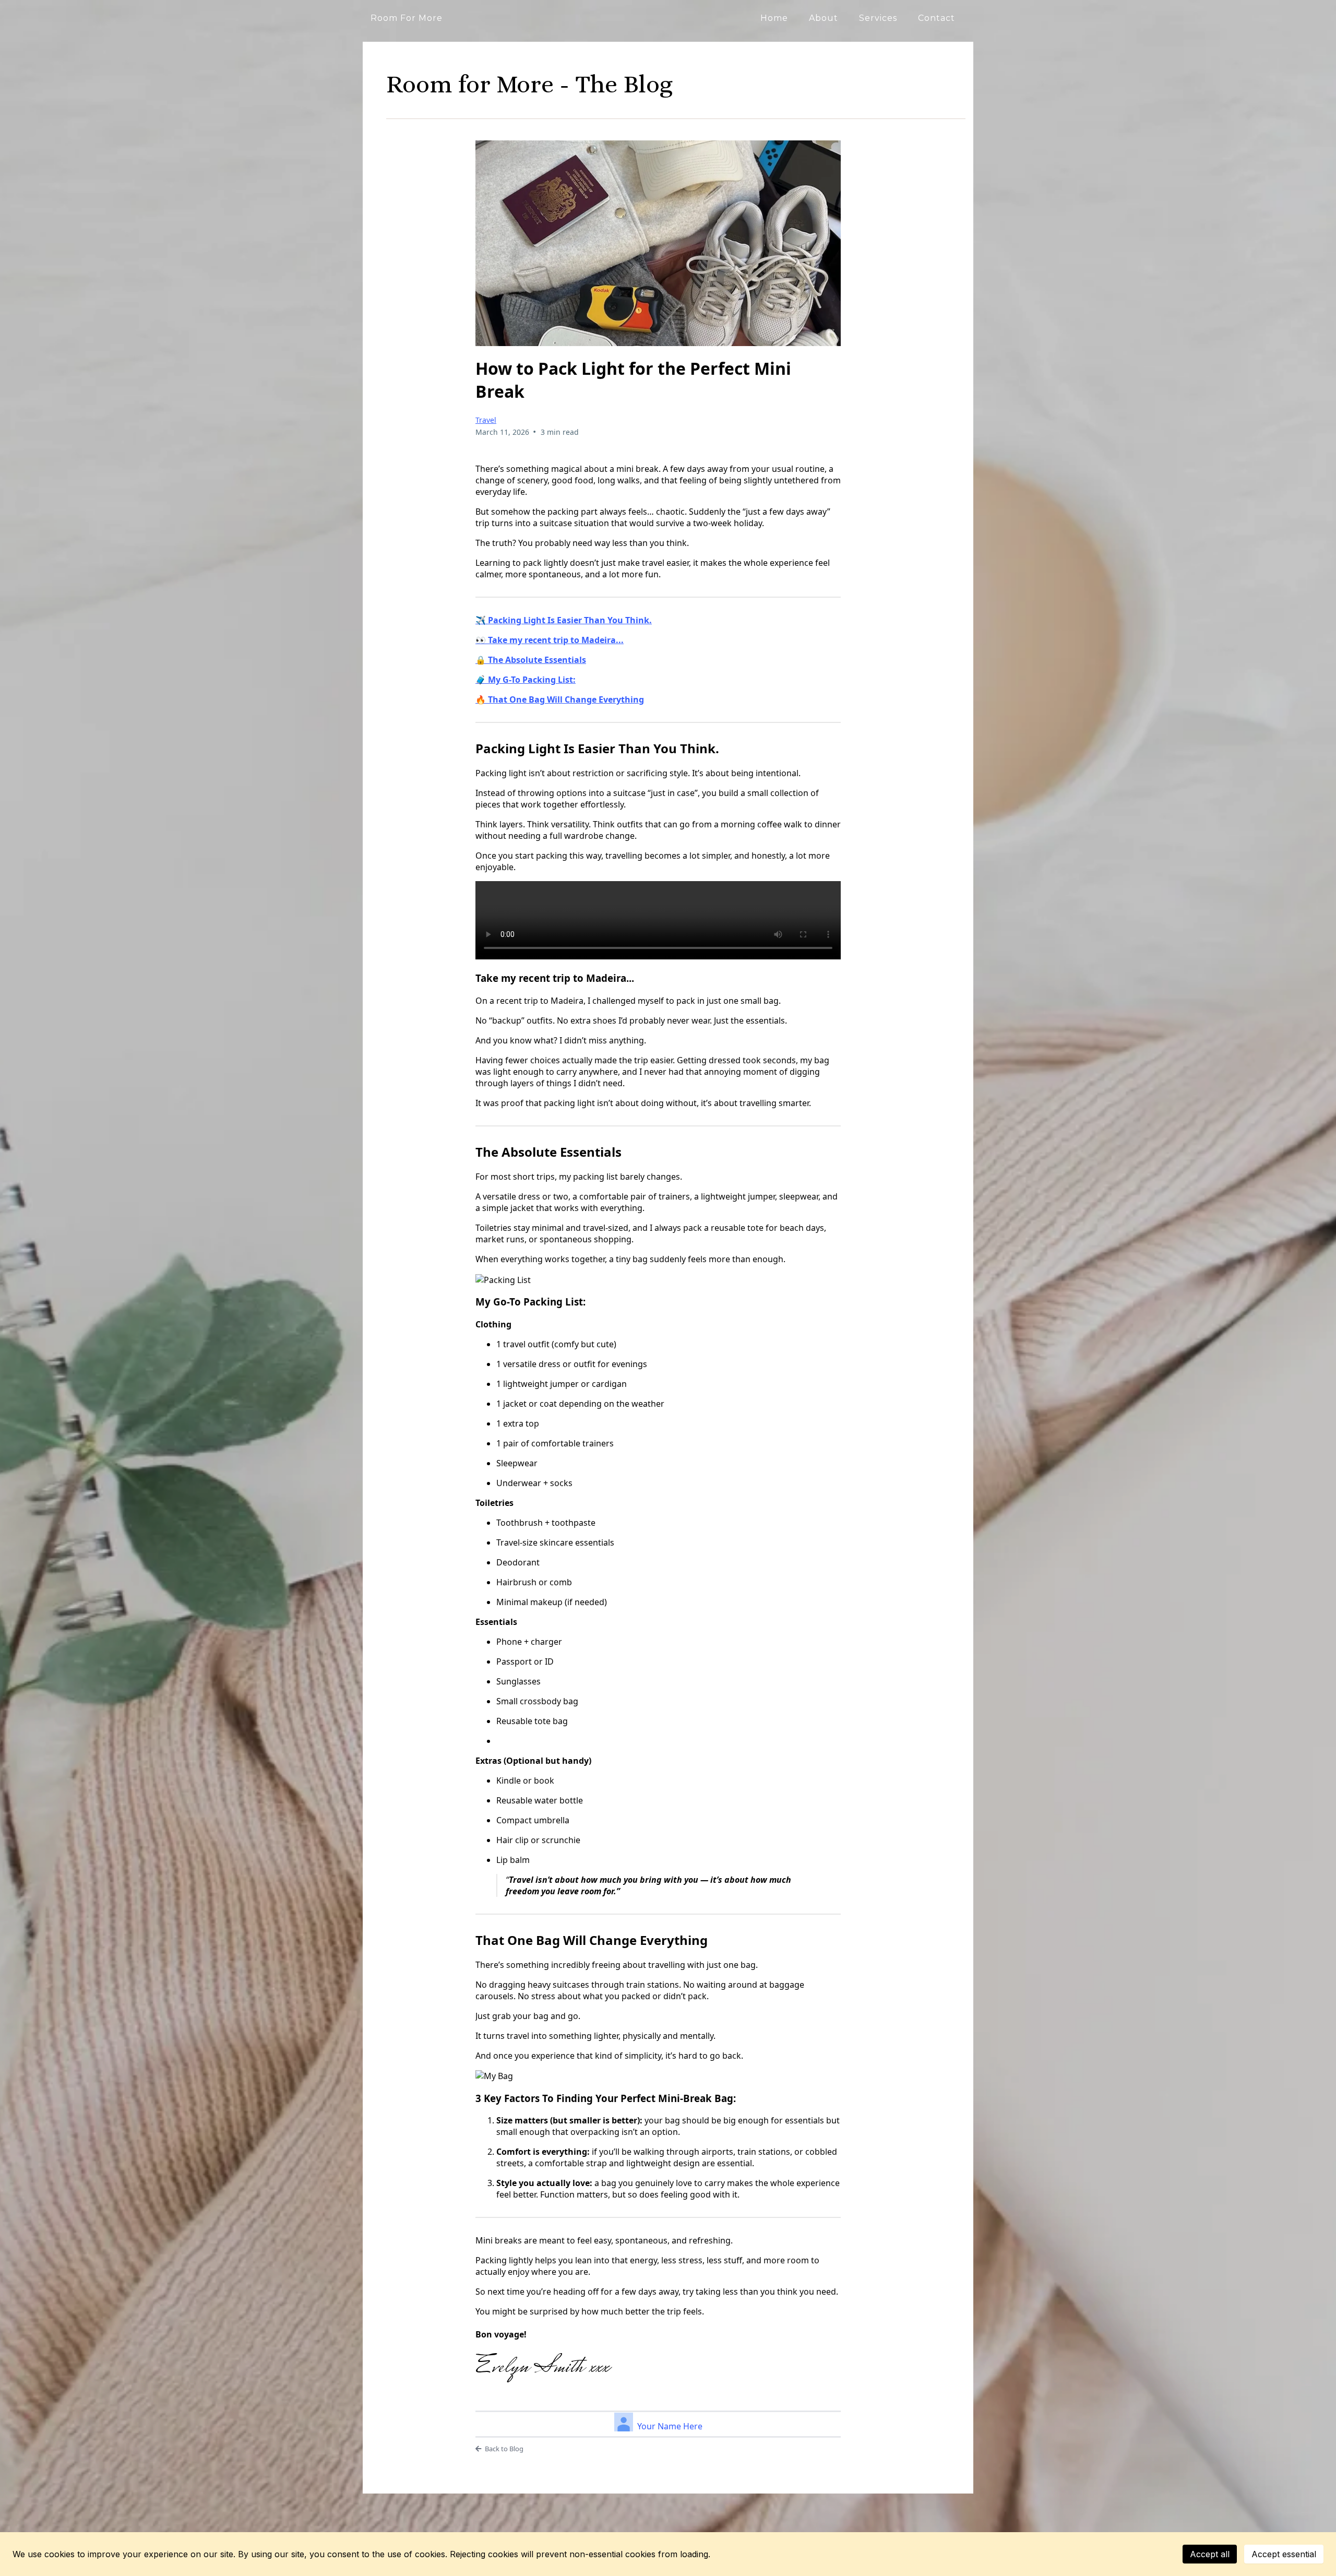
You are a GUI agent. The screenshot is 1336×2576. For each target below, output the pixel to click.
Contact (937, 18)
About (824, 18)
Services (878, 18)
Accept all (1210, 2554)
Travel (486, 420)
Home (774, 18)
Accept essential (1284, 2554)
